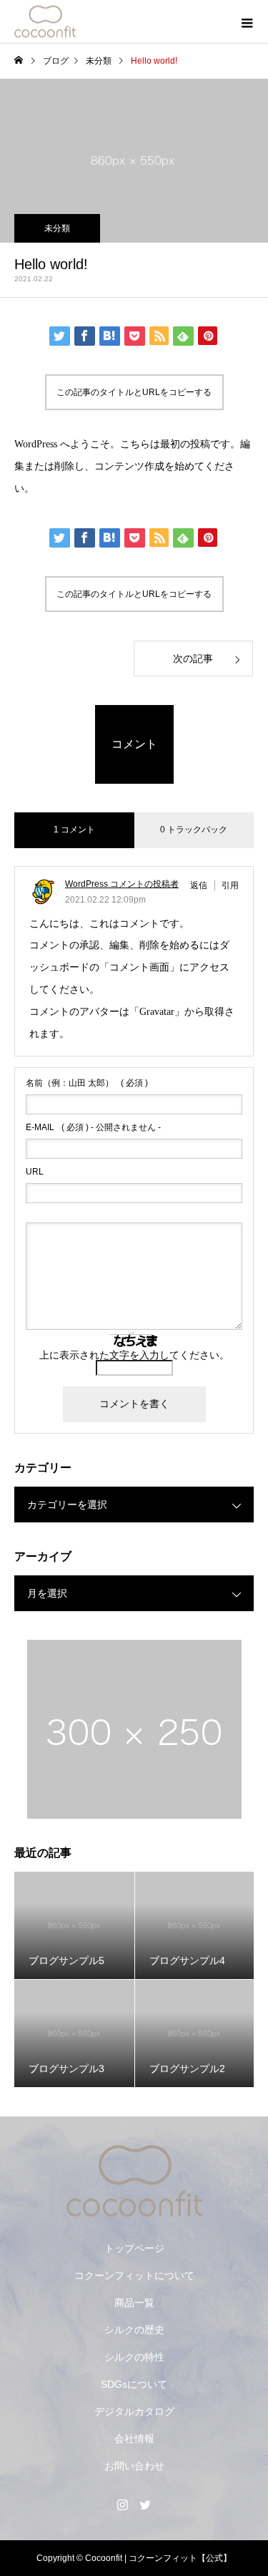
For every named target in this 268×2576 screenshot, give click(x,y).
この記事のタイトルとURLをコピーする (134, 392)
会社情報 (134, 2439)
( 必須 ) (87, 1083)
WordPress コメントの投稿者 (122, 884)
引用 (230, 885)
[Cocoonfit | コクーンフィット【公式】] (134, 2181)
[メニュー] (247, 21)
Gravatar (157, 1012)
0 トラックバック (194, 830)
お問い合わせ (134, 2466)
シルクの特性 (134, 2357)
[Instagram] (123, 2504)
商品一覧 (134, 2303)
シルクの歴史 (134, 2330)
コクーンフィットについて (134, 2275)
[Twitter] (146, 2504)
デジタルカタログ (134, 2411)
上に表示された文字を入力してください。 (134, 1355)
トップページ (134, 2248)
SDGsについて (134, 2384)
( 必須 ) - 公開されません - (93, 1127)
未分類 (57, 228)
